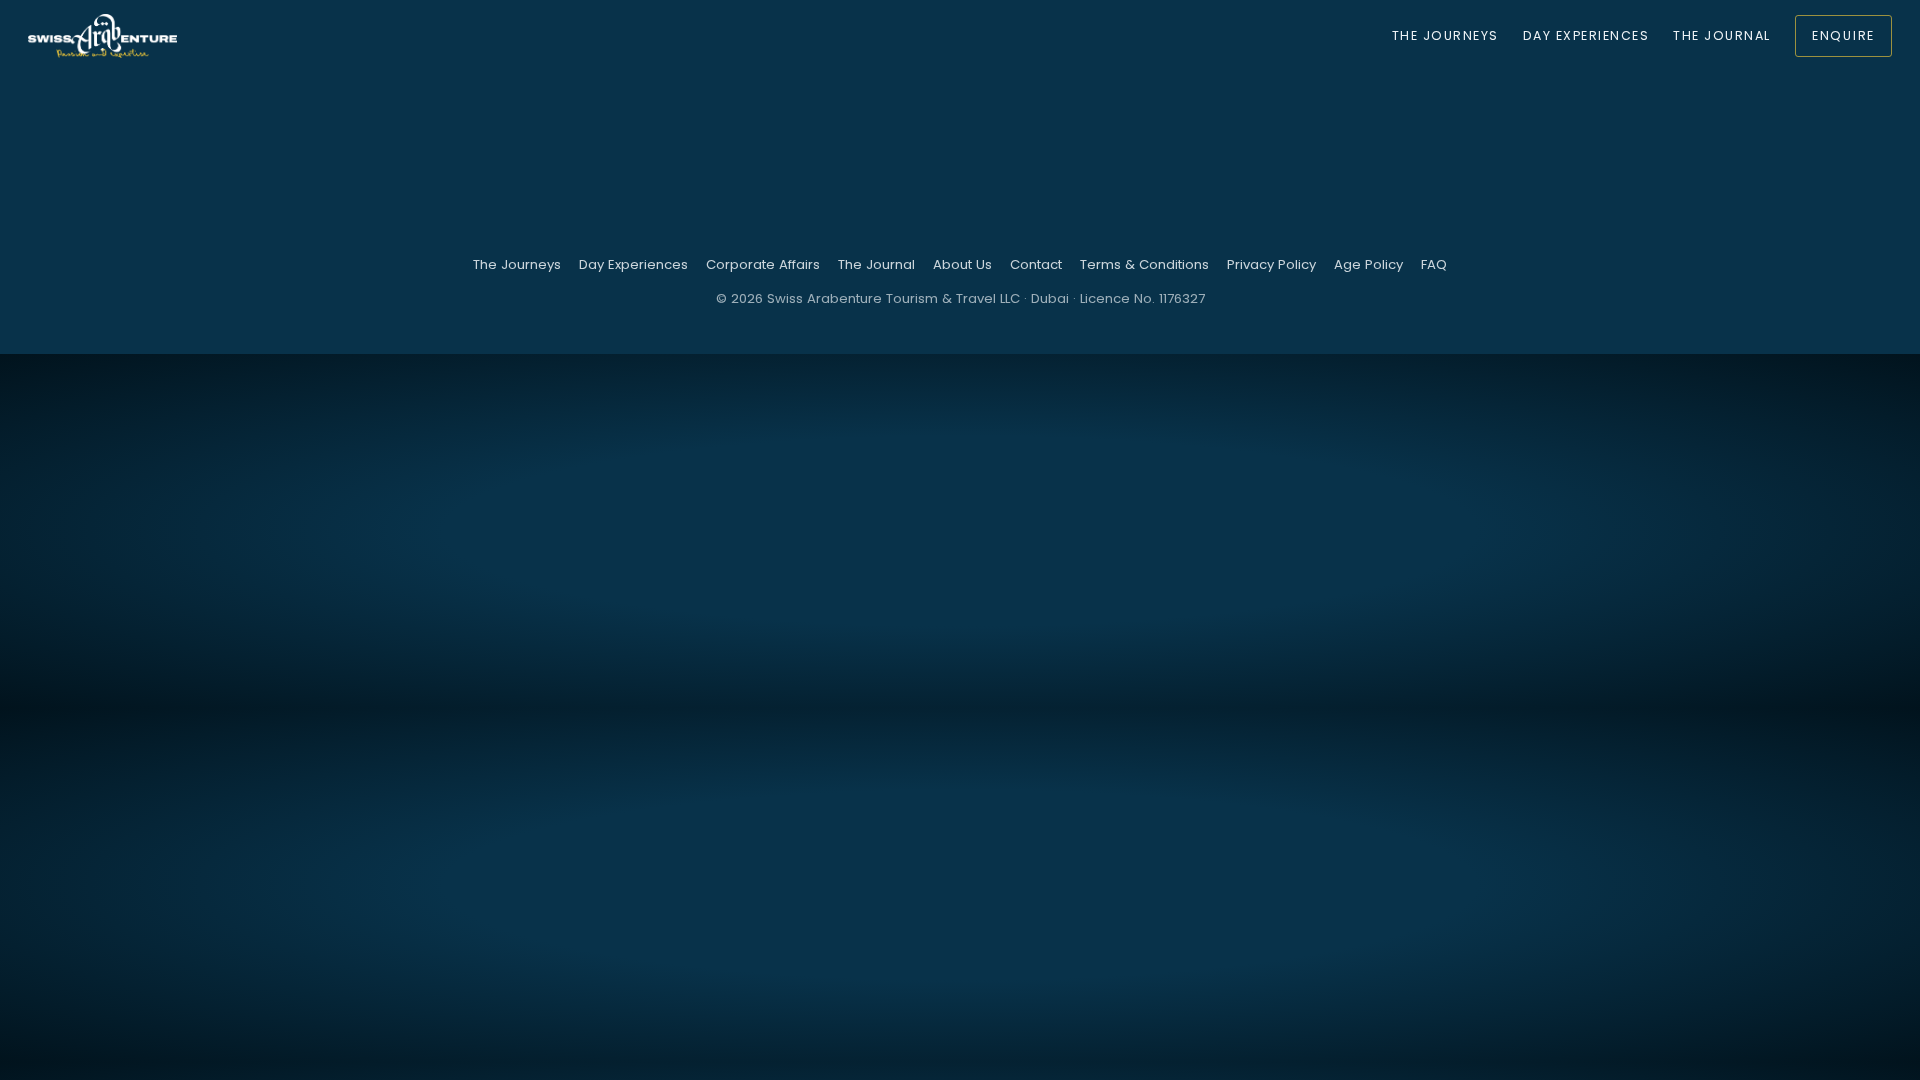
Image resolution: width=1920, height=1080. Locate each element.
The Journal (1721, 35)
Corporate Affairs (763, 264)
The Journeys (1445, 35)
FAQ (1434, 264)
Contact (1036, 264)
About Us (962, 264)
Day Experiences (1586, 35)
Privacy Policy (1271, 264)
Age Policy (1368, 264)
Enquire (1843, 35)
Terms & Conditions (1144, 264)
